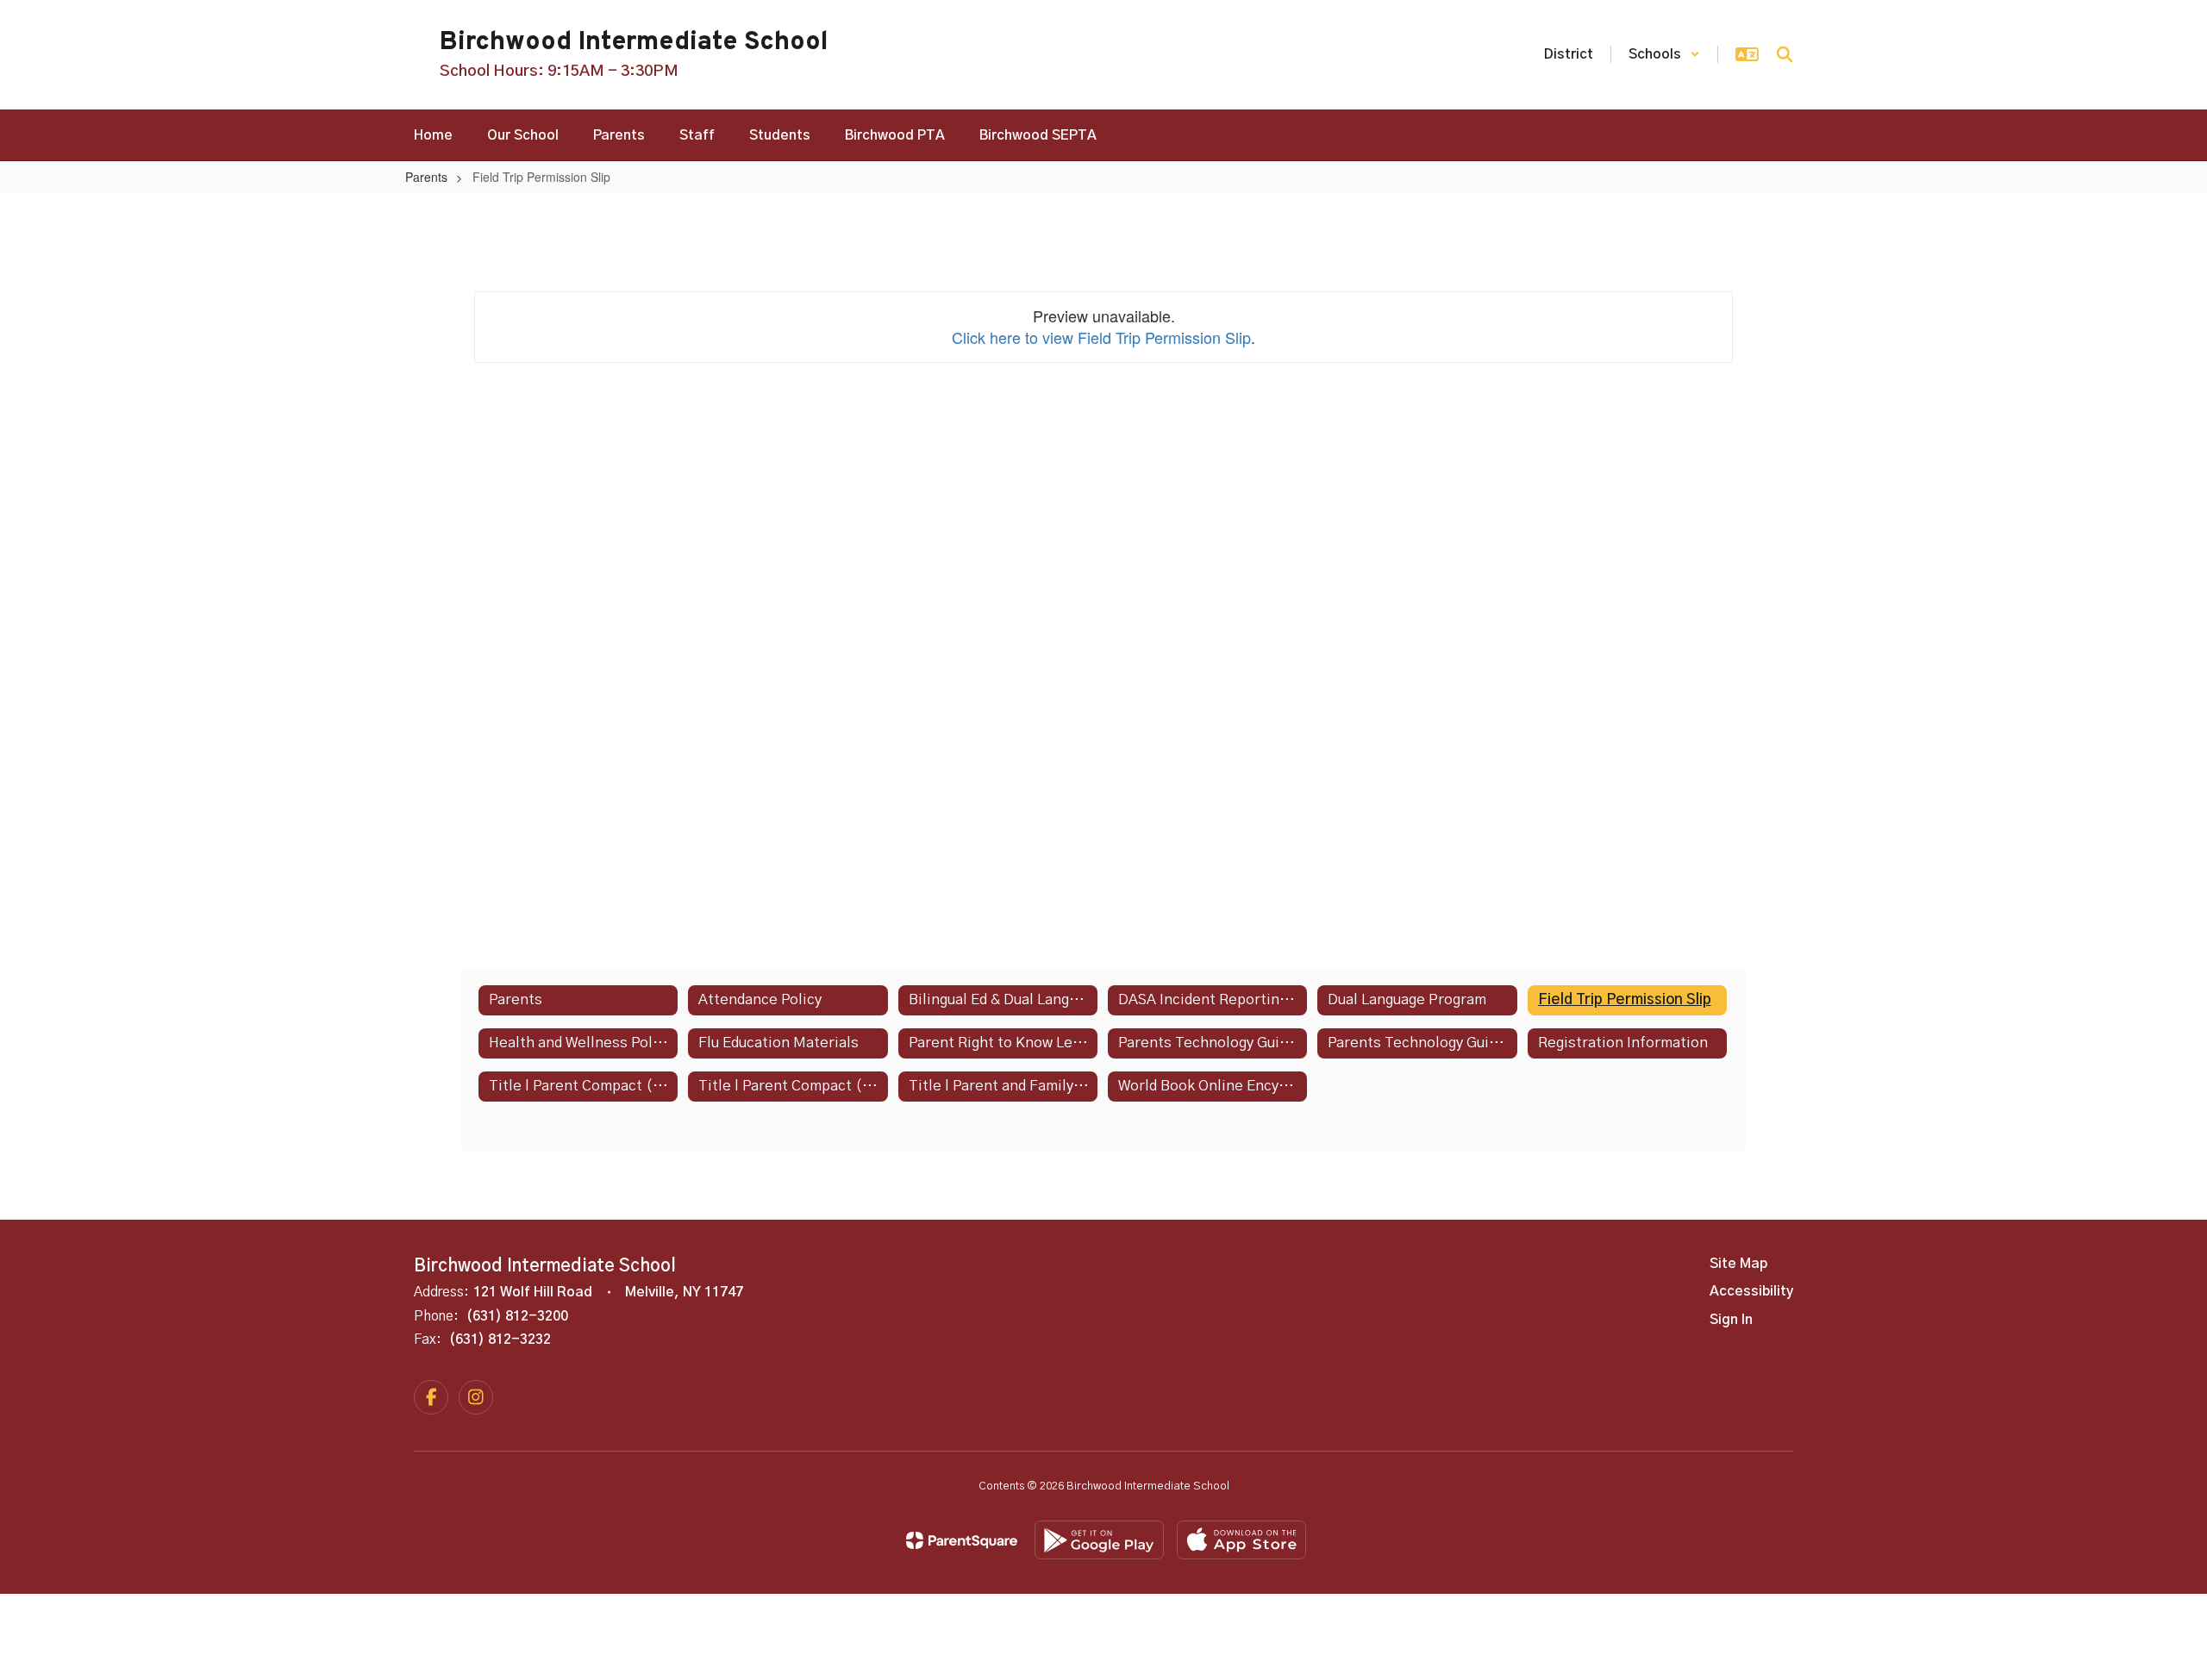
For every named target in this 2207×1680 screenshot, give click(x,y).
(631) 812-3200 (517, 1316)
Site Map (1738, 1264)
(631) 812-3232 (500, 1340)
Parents (426, 177)
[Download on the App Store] (1241, 1540)
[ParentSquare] (962, 1540)
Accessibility (1751, 1291)
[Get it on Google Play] (1099, 1540)
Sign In (1731, 1320)
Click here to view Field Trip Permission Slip (1101, 337)
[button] (1664, 54)
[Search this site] (1785, 54)
